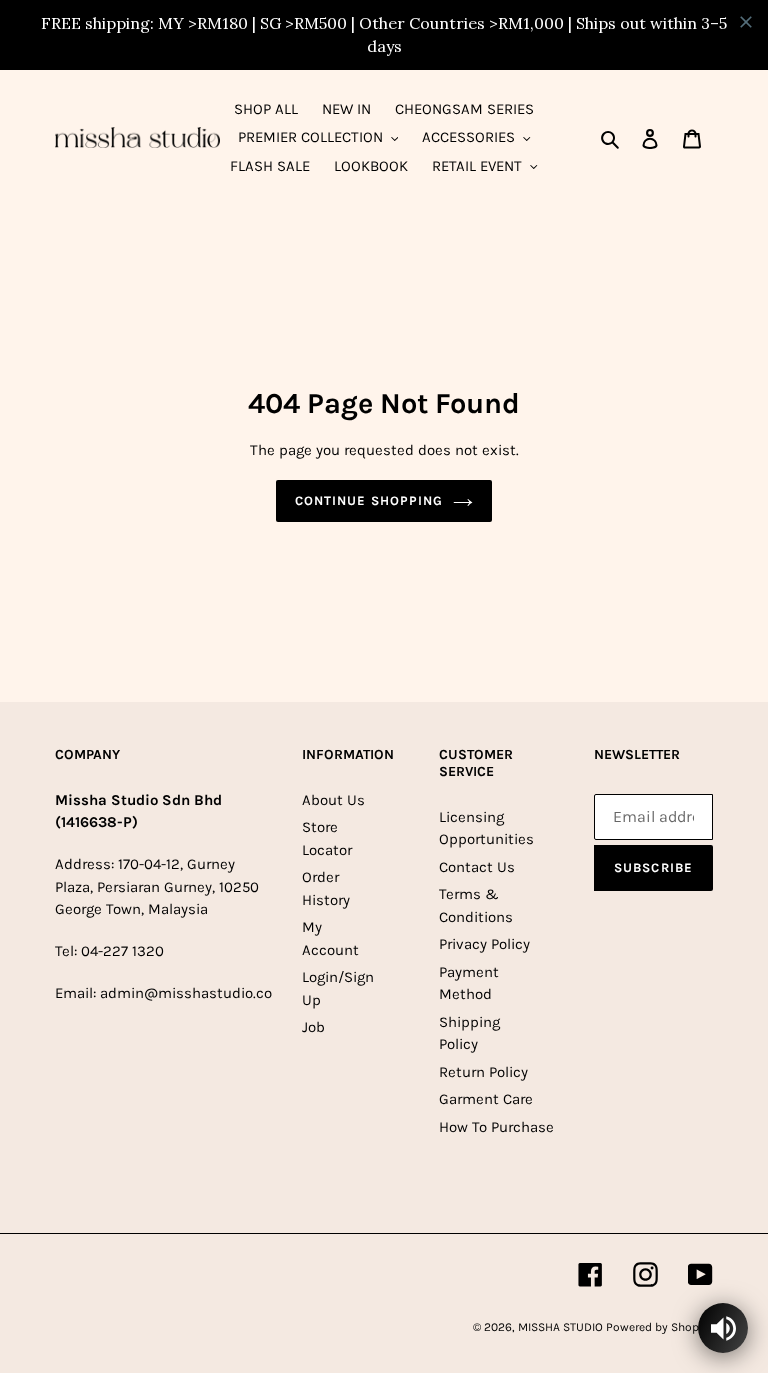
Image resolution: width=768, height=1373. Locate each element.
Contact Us (477, 867)
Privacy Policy (484, 944)
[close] (746, 22)
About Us (333, 800)
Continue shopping (369, 500)
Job (313, 1027)
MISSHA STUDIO (562, 1327)
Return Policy (483, 1072)
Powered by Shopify (659, 1327)
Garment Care (486, 1099)
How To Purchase (496, 1127)
